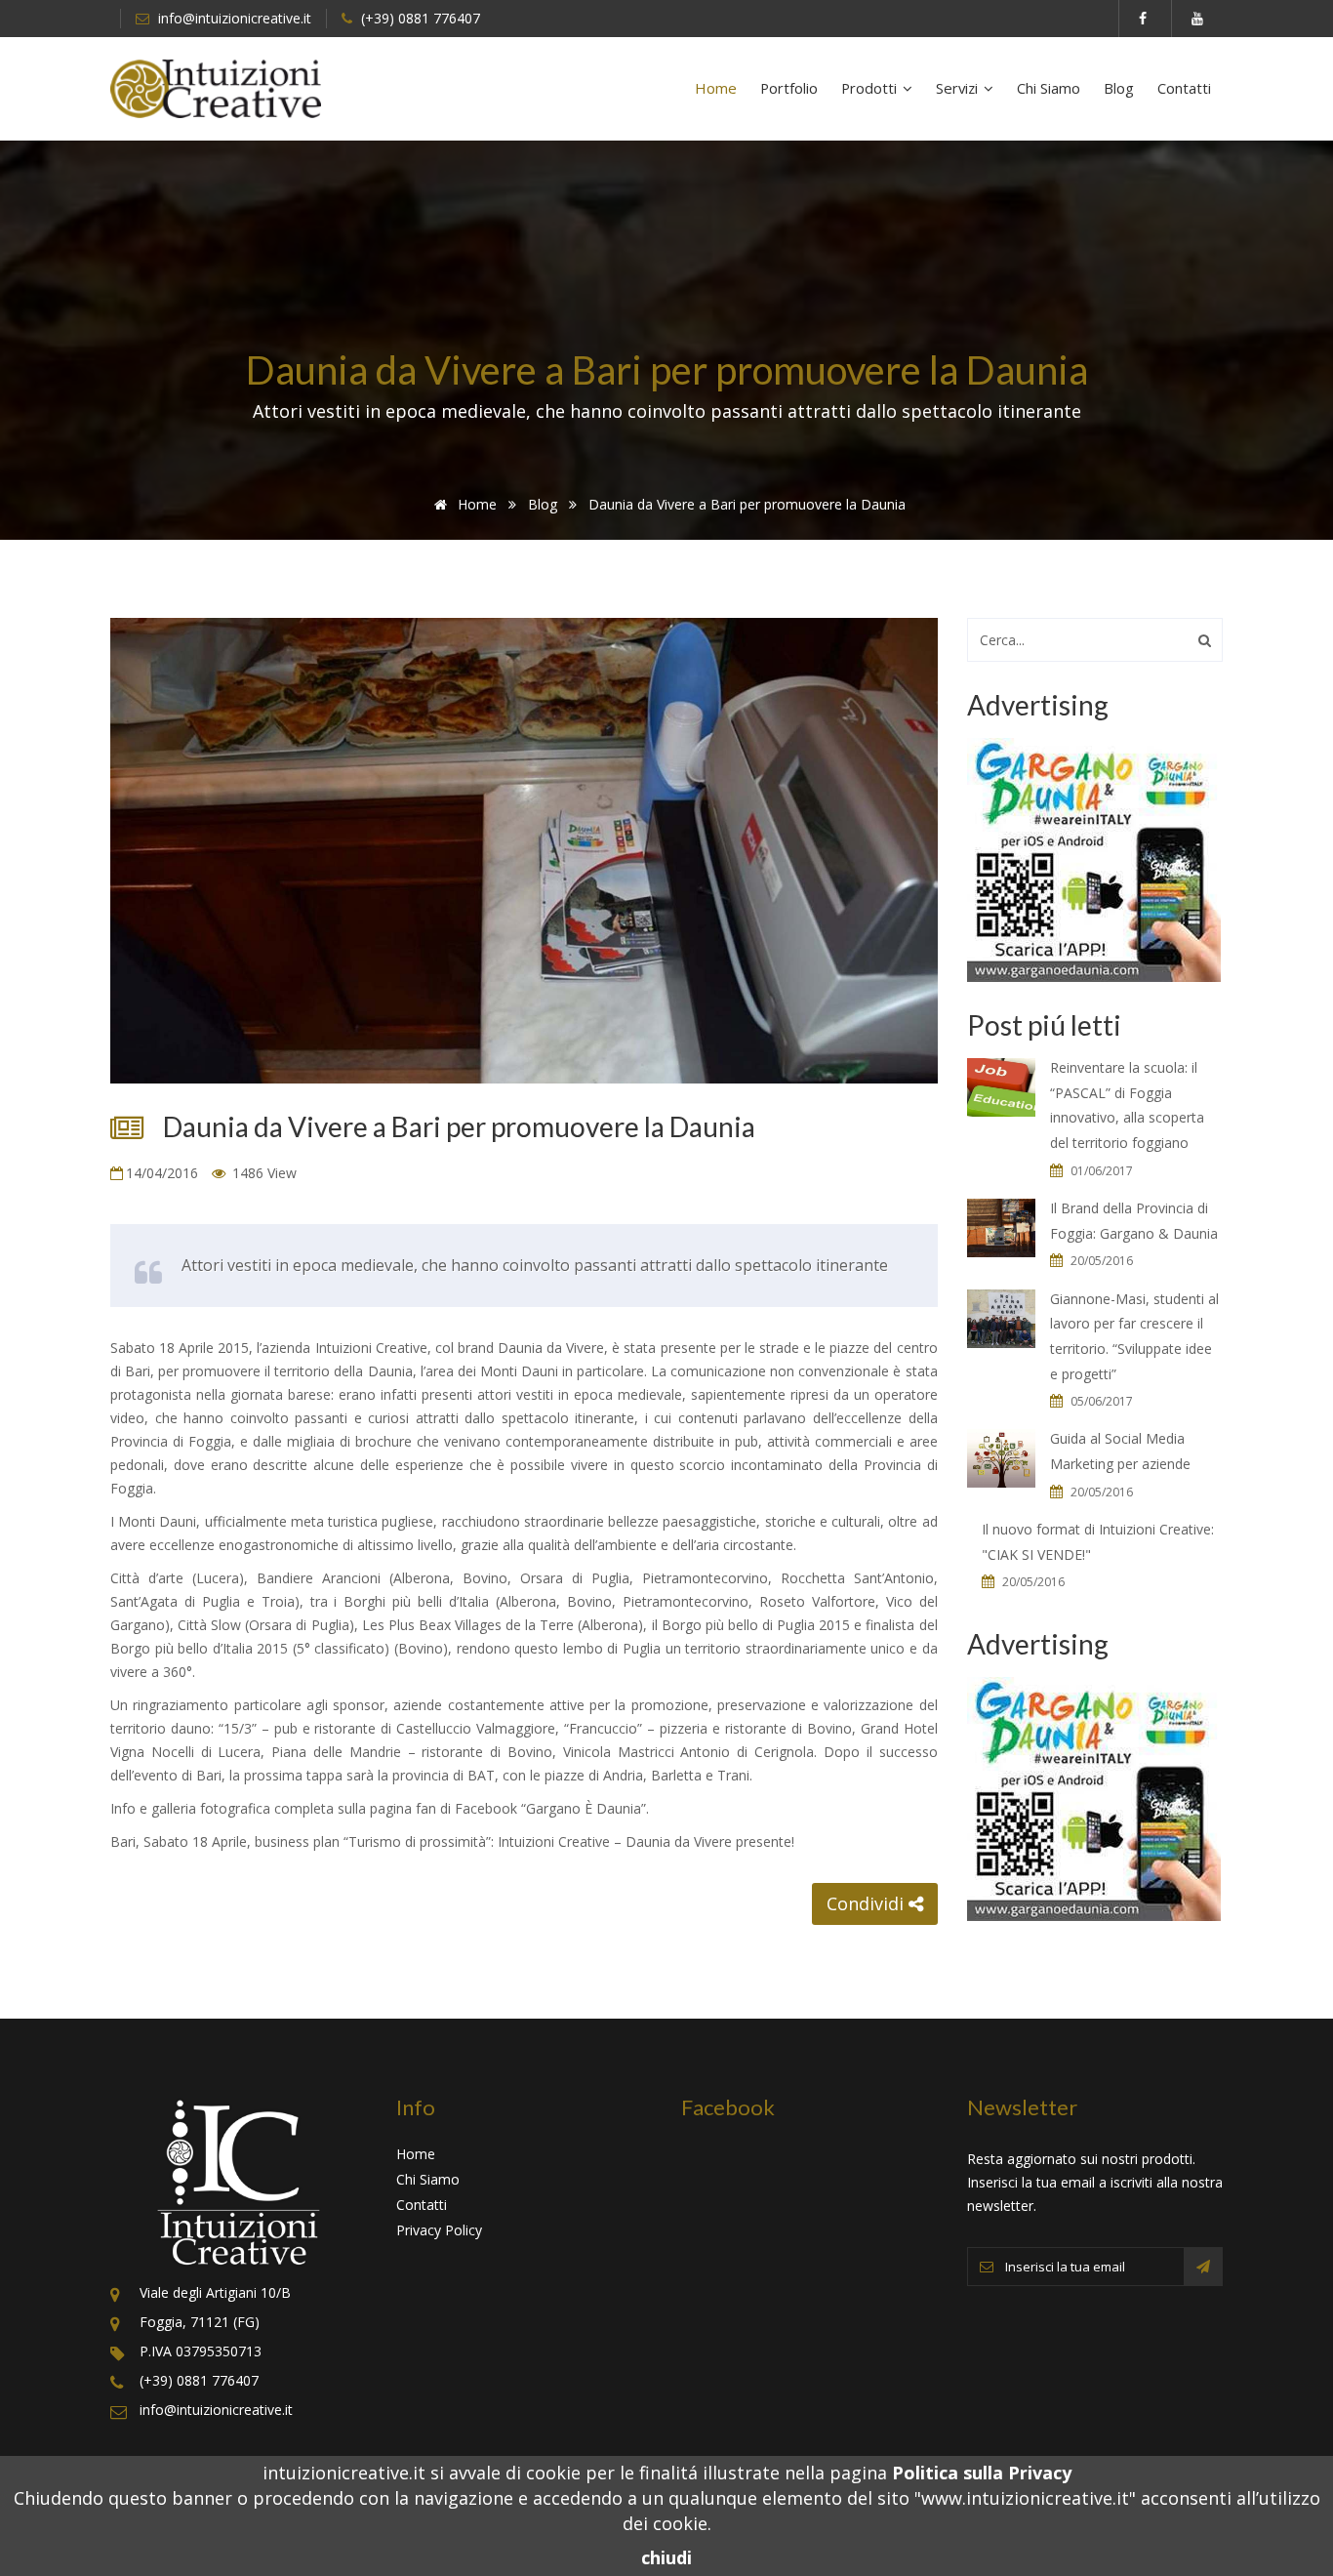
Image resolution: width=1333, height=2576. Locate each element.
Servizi (959, 88)
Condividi (868, 1903)
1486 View (263, 1173)
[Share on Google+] (766, 1903)
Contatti (1184, 88)
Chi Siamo (1049, 88)
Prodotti (871, 88)
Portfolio (789, 88)
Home (716, 88)
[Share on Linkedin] (803, 1903)
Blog (1119, 88)
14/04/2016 (164, 1173)
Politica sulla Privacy (982, 2473)
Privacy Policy (439, 2230)
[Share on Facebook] (729, 1903)
